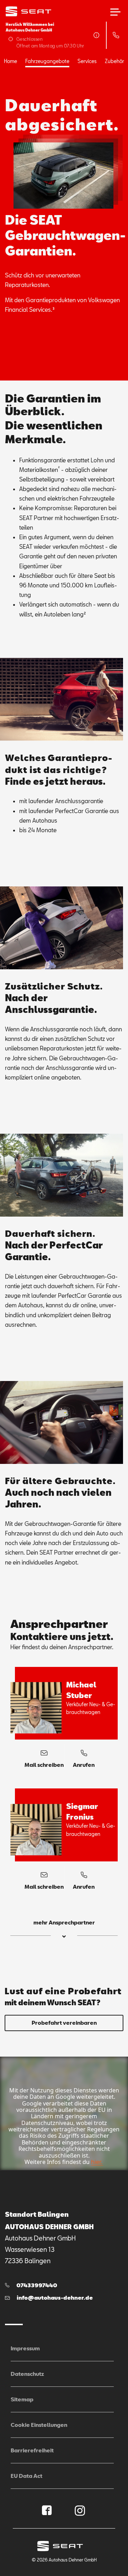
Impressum (25, 2348)
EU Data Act (26, 2476)
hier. (97, 2162)
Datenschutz (27, 2374)
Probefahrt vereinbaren (64, 2023)
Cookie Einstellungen (39, 2425)
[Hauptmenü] (115, 12)
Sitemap (22, 2399)
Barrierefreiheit (32, 2450)
